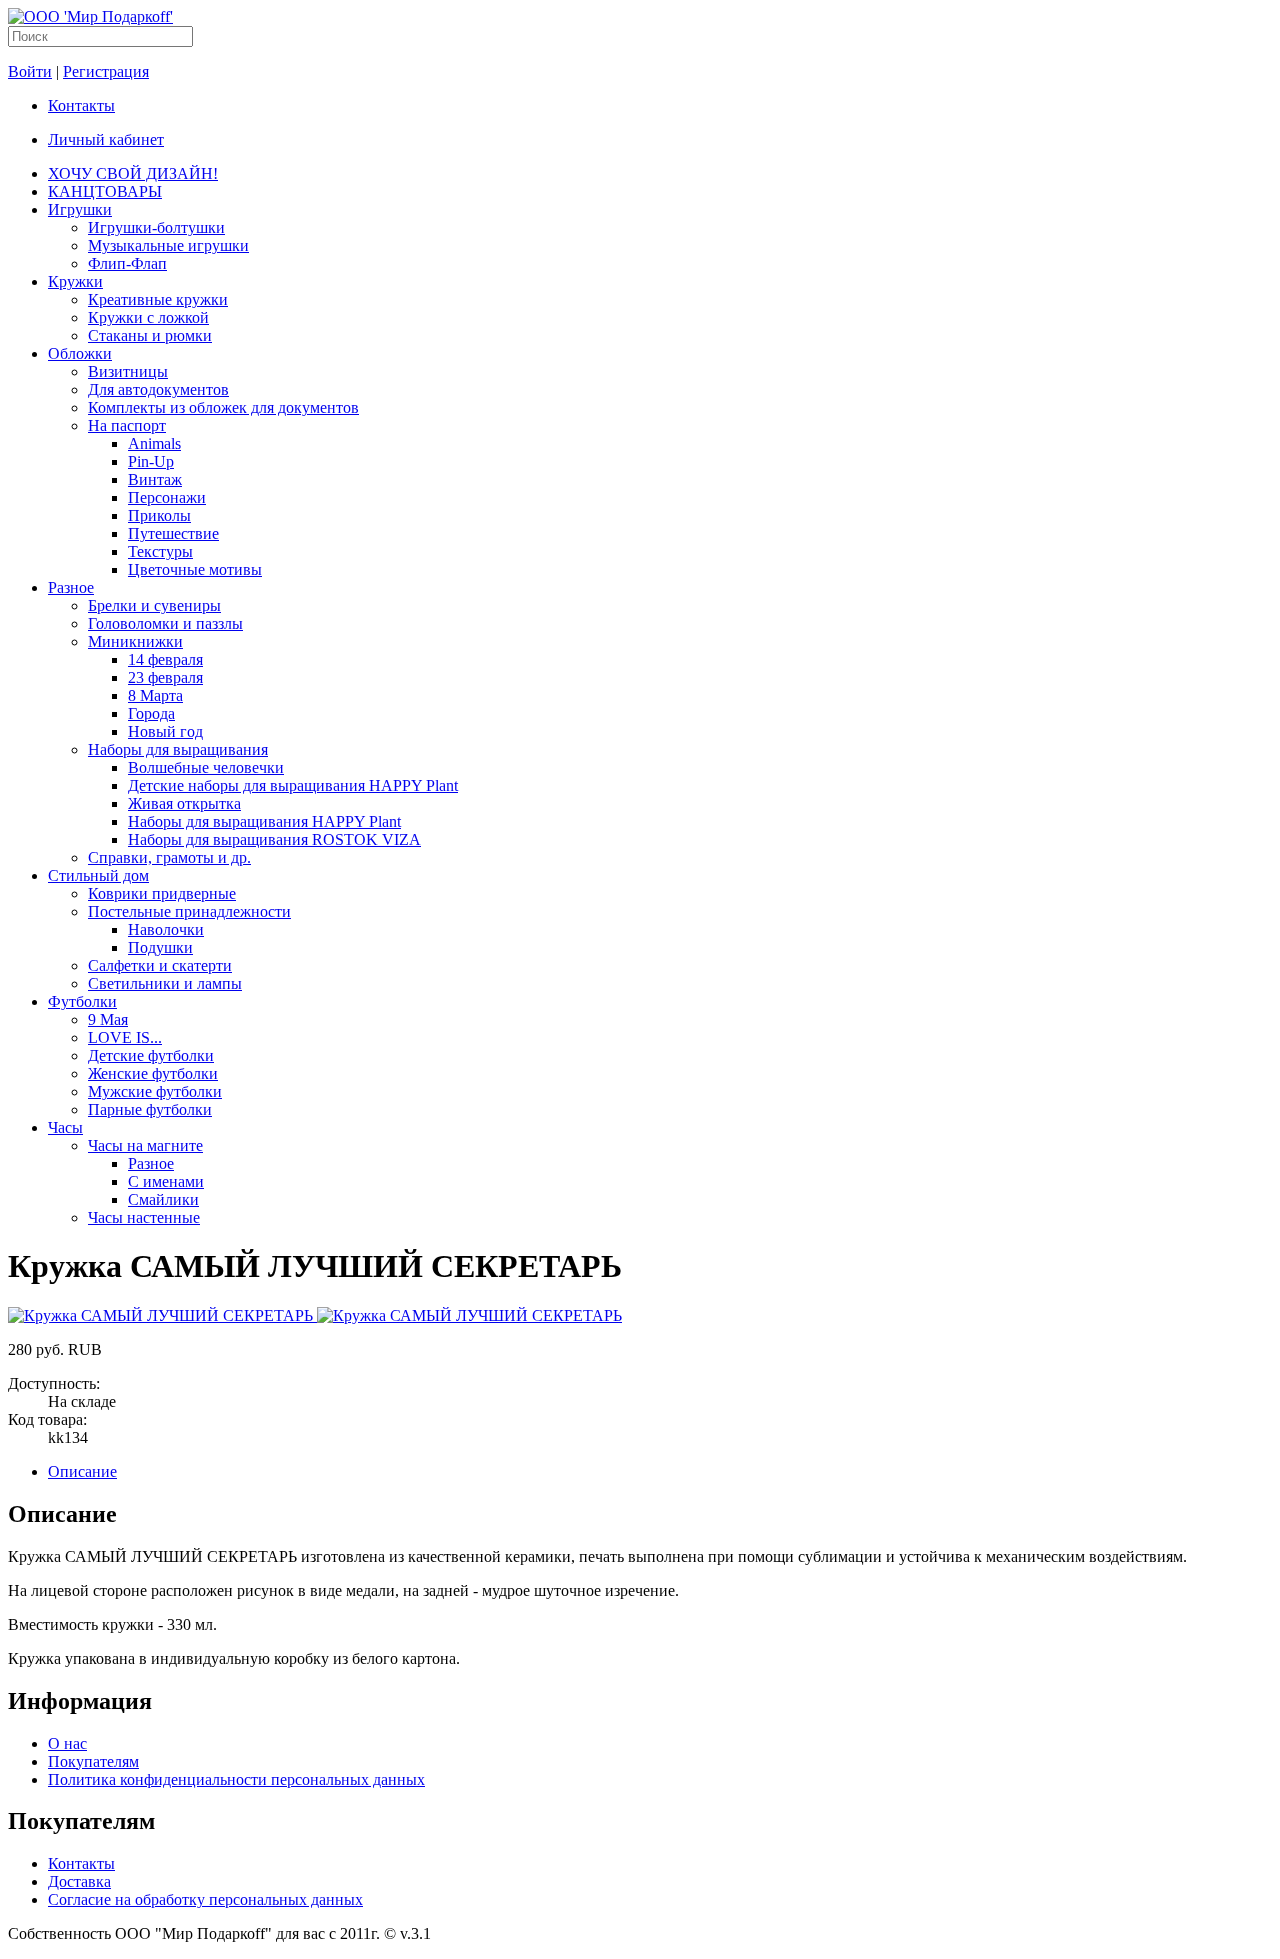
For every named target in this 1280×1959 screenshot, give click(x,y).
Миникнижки (135, 641)
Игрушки (80, 209)
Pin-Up (151, 461)
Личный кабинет (106, 139)
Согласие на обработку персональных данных (205, 1899)
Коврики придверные (162, 893)
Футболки (82, 1001)
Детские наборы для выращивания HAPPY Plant (293, 785)
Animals (154, 443)
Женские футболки (153, 1073)
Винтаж (155, 479)
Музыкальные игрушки (168, 245)
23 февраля (165, 677)
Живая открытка (184, 803)
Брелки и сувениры (154, 605)
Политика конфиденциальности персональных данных (236, 1779)
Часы (65, 1127)
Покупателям (93, 1761)
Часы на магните (145, 1145)
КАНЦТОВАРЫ (105, 191)
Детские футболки (151, 1055)
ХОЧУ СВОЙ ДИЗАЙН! (133, 173)
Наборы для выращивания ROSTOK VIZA (274, 839)
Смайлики (163, 1199)
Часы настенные (144, 1217)
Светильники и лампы (165, 983)
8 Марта (155, 695)
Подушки (160, 947)
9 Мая (108, 1019)
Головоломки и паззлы (165, 623)
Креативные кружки (158, 299)
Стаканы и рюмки (150, 335)
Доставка (79, 1881)
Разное (71, 587)
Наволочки (166, 929)
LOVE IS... (125, 1037)
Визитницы (128, 371)
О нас (67, 1743)
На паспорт (127, 425)
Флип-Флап (127, 263)
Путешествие (173, 533)
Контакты (81, 105)
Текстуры (160, 551)
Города (151, 713)
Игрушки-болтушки (156, 227)
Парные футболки (150, 1109)
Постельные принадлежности (189, 911)
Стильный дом (98, 875)
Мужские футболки (155, 1091)
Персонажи (167, 497)
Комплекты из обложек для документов (223, 407)
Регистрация (106, 71)
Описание (82, 1471)
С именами (166, 1181)
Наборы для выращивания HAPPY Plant (264, 821)
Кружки (75, 281)
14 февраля (165, 659)
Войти (30, 71)
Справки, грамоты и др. (169, 857)
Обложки (80, 353)
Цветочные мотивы (195, 569)
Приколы (159, 515)
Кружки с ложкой (148, 317)
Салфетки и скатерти (160, 965)
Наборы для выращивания (178, 749)
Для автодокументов (158, 389)
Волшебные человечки (206, 767)
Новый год (165, 731)
